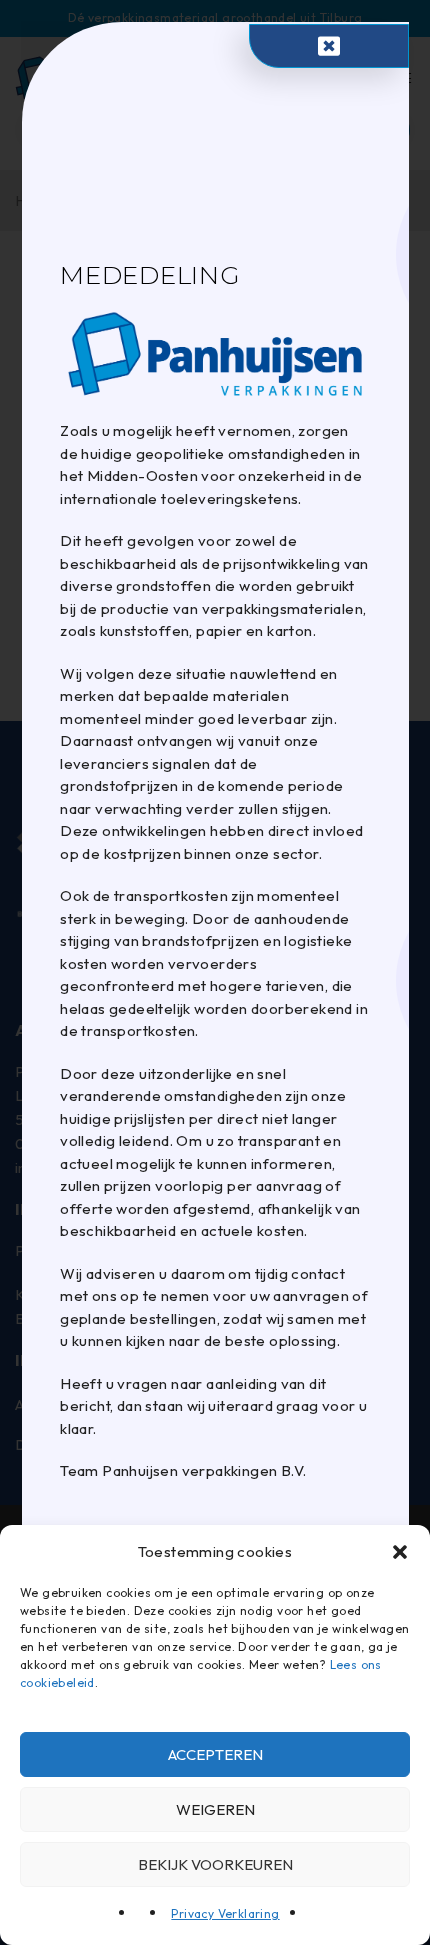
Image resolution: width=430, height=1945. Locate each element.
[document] (215, 972)
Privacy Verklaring (225, 1913)
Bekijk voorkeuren (215, 1864)
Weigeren (215, 1809)
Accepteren (215, 1754)
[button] (400, 1552)
